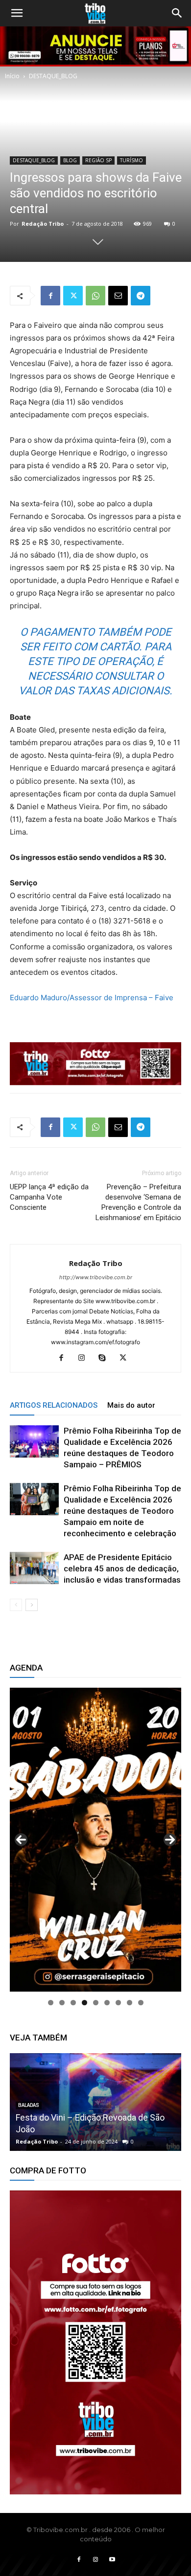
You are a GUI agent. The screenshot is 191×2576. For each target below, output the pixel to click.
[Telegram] (141, 296)
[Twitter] (73, 296)
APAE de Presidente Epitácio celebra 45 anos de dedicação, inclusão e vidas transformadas (122, 1568)
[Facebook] (50, 296)
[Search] (177, 13)
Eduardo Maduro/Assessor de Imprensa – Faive (92, 998)
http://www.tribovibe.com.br (96, 1277)
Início (12, 76)
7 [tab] (118, 2003)
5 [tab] (96, 2003)
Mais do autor (131, 1405)
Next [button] (170, 1840)
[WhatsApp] (95, 296)
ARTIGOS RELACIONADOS (54, 1405)
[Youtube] (112, 2560)
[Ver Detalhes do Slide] (95, 2342)
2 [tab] (62, 2003)
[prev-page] (16, 1605)
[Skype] (106, 1358)
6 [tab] (107, 2003)
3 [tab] (73, 2003)
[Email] (118, 296)
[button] (17, 13)
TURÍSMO (131, 160)
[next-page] (32, 1605)
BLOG (70, 160)
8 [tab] (130, 2003)
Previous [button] (21, 1840)
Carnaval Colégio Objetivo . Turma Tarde (93, 2129)
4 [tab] (84, 2003)
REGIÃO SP (98, 160)
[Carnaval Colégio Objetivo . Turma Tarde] (95, 2102)
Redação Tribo (43, 224)
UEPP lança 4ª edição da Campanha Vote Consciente (49, 1197)
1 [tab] (51, 2003)
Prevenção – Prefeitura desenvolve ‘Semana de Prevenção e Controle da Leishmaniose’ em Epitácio (138, 1202)
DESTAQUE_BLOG (53, 76)
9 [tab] (141, 2003)
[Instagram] (85, 1358)
